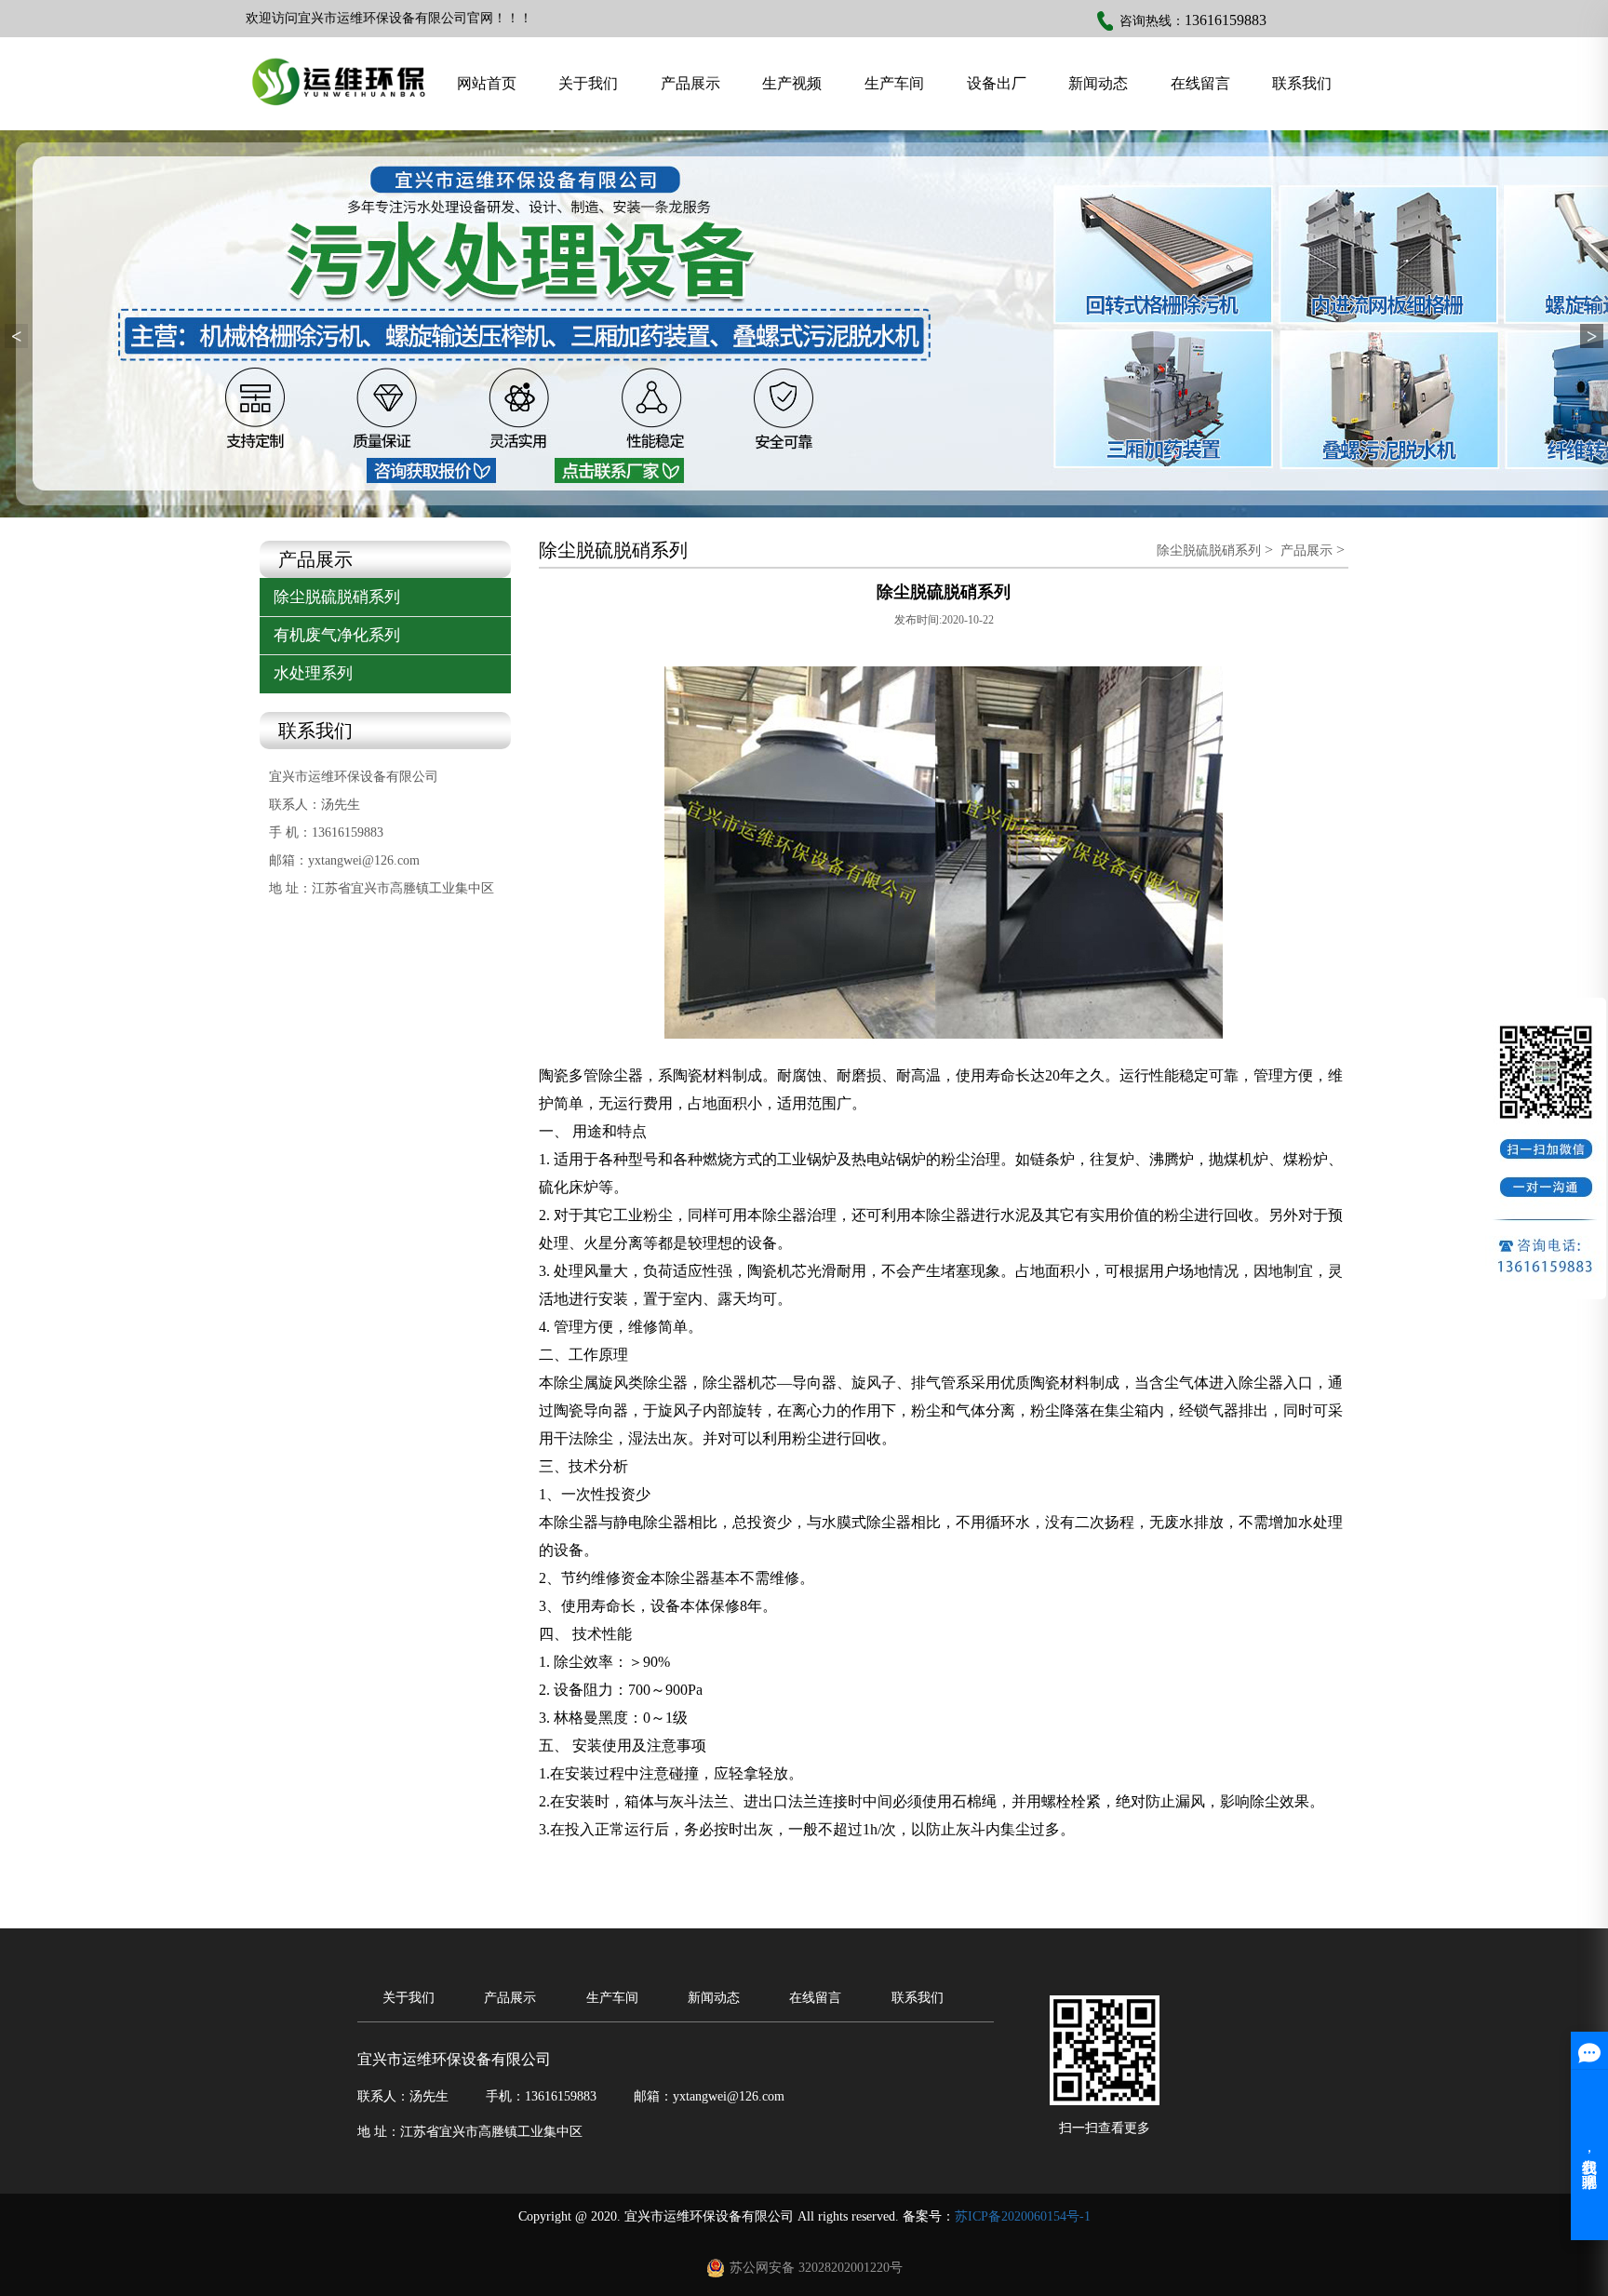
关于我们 (588, 83)
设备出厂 (997, 83)
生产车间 (894, 83)
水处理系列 (313, 673)
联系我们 (1302, 83)
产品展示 (690, 83)
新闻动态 (1098, 83)
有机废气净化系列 (337, 635)
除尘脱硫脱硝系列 (337, 597)
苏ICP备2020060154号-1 (1023, 2216)
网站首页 (487, 83)
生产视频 (792, 83)
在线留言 (1200, 83)
